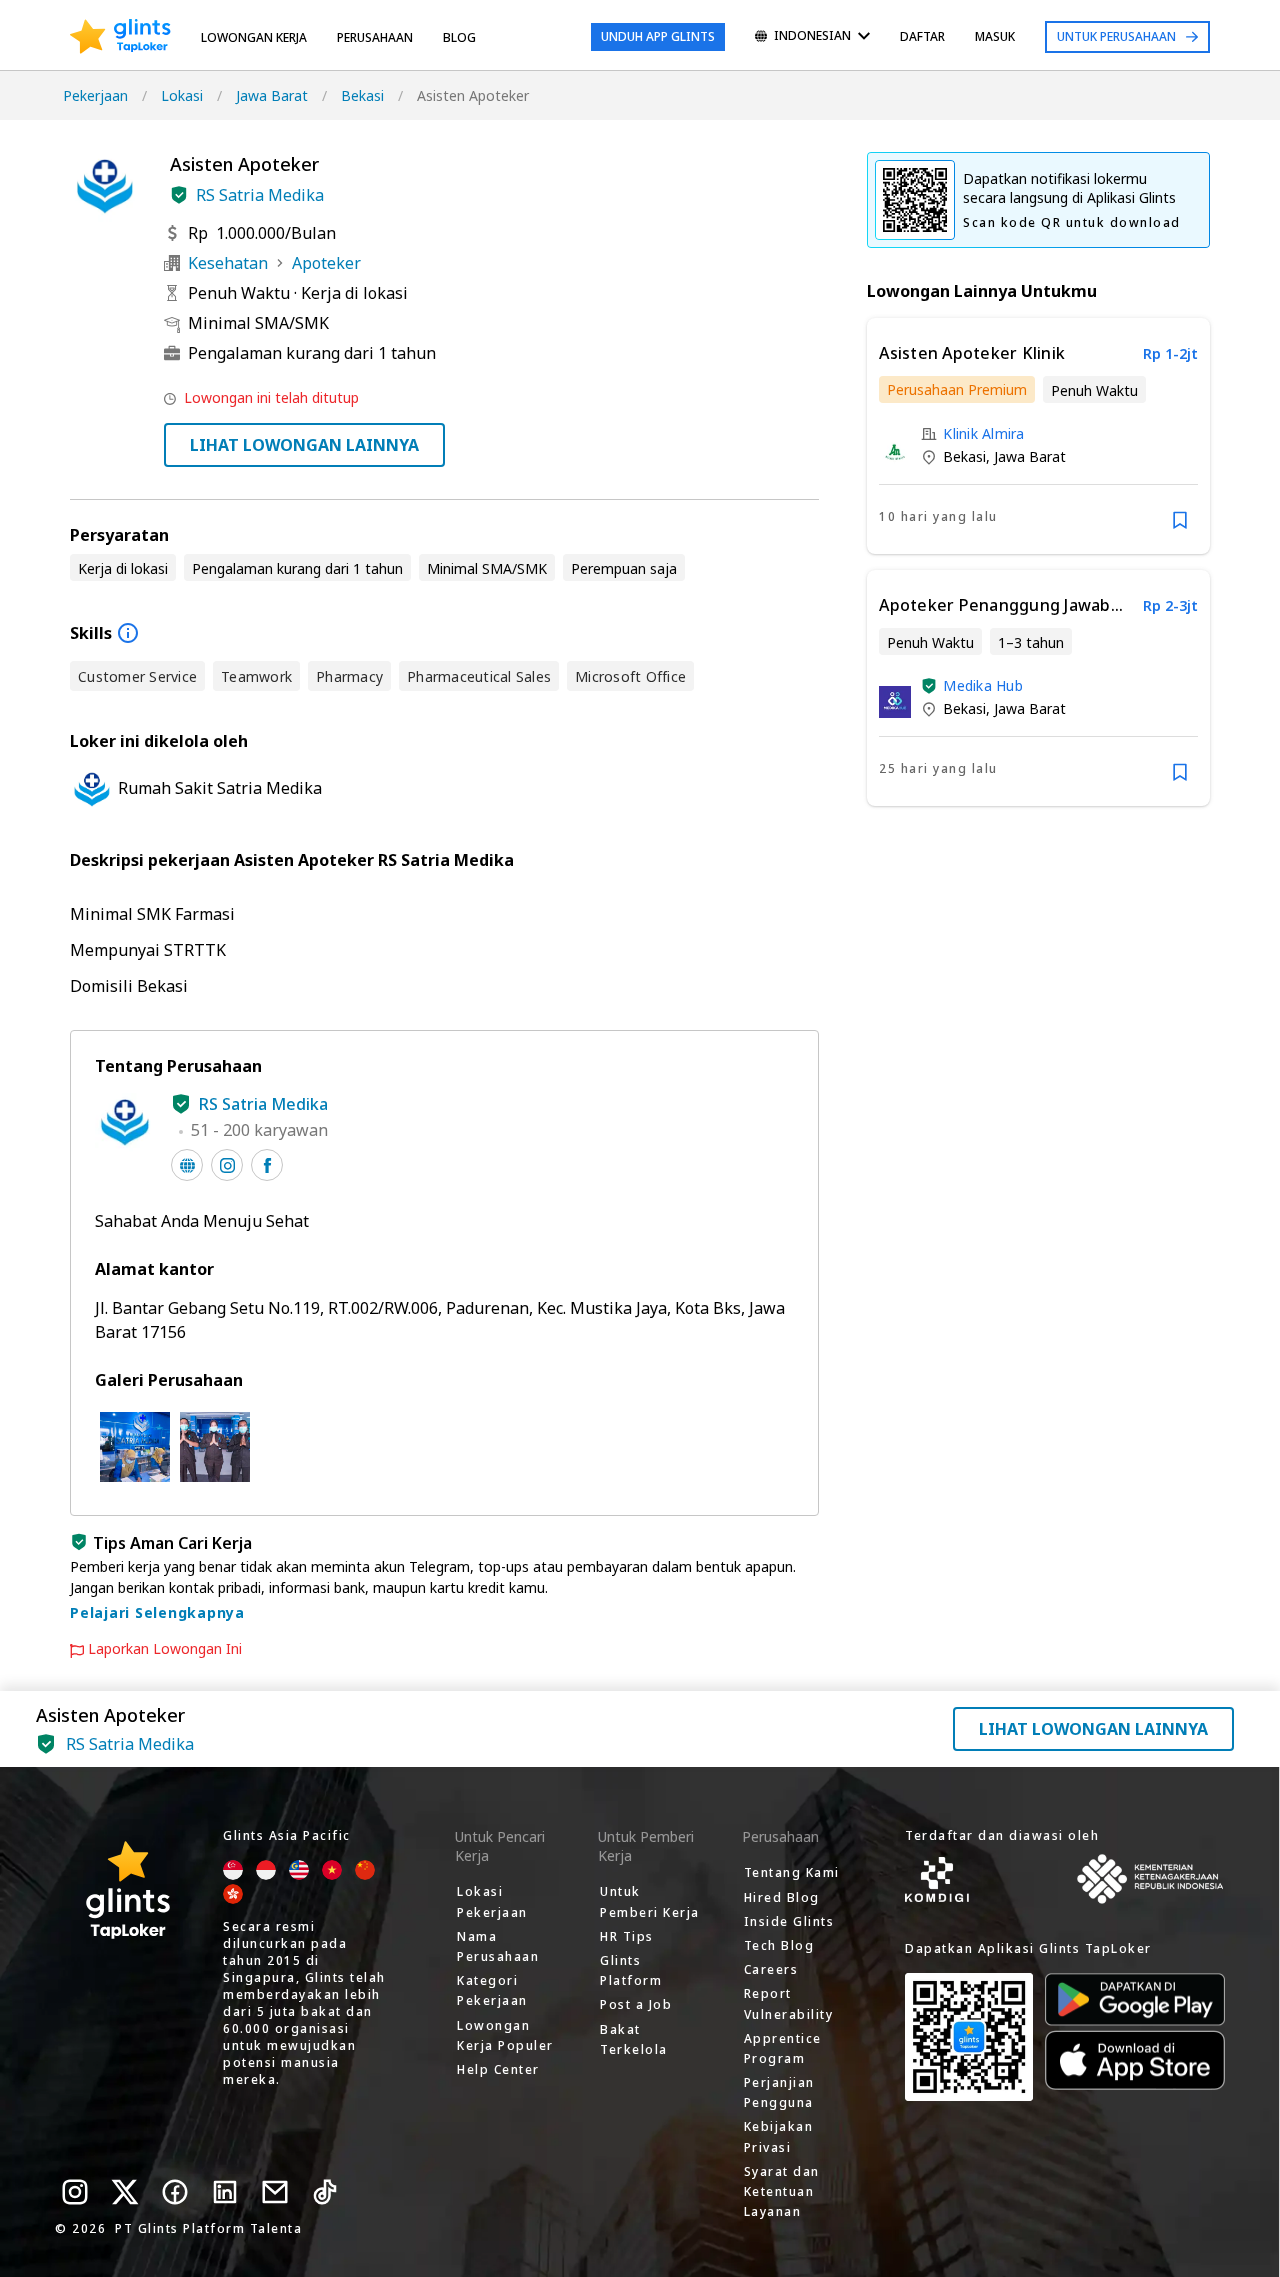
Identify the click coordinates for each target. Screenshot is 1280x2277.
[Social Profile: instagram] (227, 1165)
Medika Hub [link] (983, 685)
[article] (1038, 436)
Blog (459, 37)
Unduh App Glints (658, 36)
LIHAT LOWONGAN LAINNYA (304, 445)
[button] (179, 195)
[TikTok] (325, 2192)
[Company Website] (187, 1165)
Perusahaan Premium (957, 389)
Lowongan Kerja (254, 37)
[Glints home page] (120, 37)
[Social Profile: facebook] (267, 1165)
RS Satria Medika (260, 195)
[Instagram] (75, 2192)
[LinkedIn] (225, 2192)
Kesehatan (228, 263)
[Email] (275, 2192)
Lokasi (182, 95)
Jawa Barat (272, 95)
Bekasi (362, 95)
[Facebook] (175, 2192)
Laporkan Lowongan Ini (165, 1649)
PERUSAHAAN (375, 37)
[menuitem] (812, 37)
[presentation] (120, 37)
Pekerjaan (95, 95)
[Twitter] (125, 2192)
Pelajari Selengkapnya (157, 1612)
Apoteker (326, 263)
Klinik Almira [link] (983, 433)
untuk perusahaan (1116, 36)
